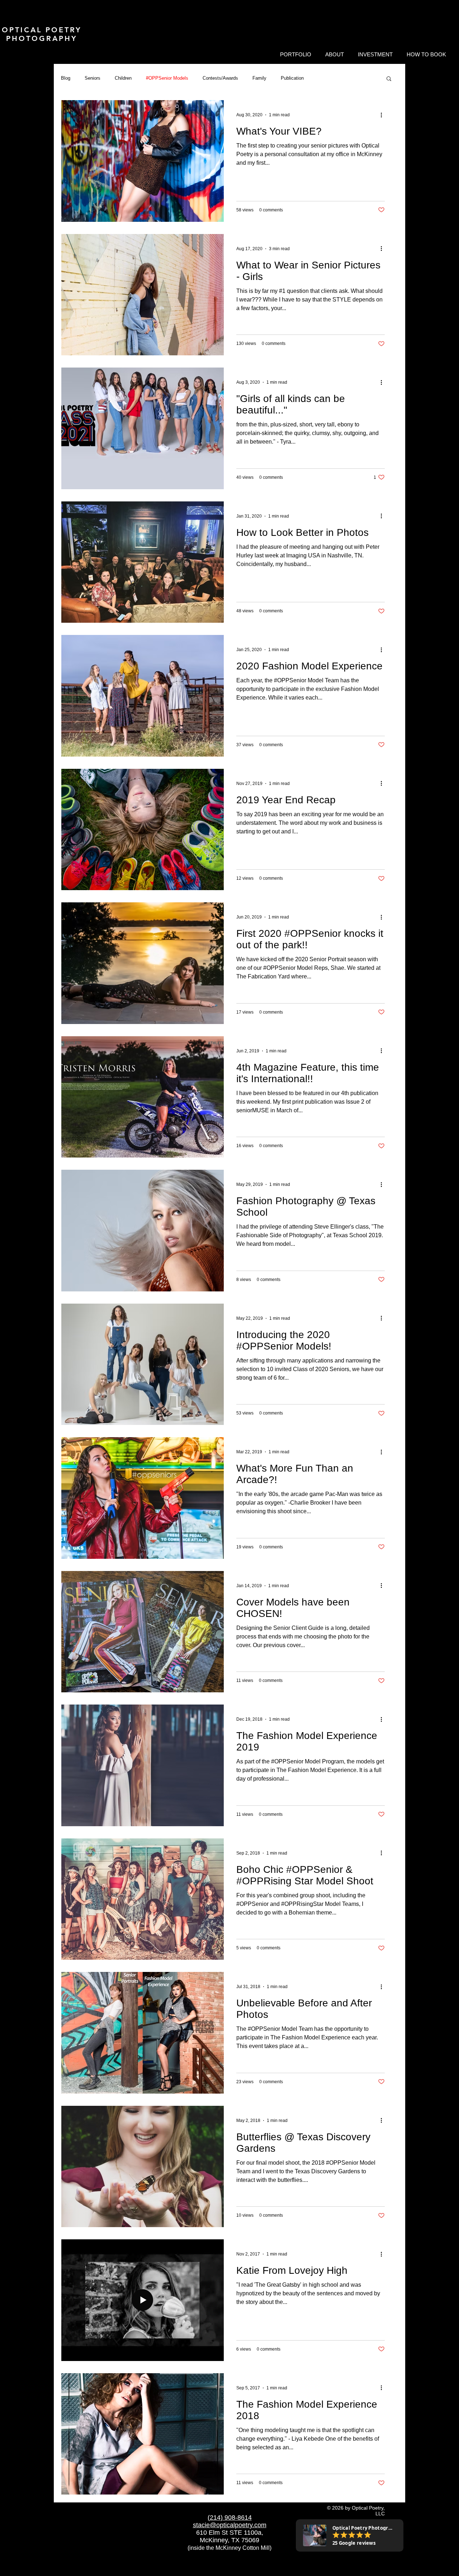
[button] (295, 55)
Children (123, 78)
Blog (66, 78)
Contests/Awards (220, 78)
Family (259, 78)
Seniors (93, 78)
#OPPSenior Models (167, 78)
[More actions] (384, 115)
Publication (292, 78)
